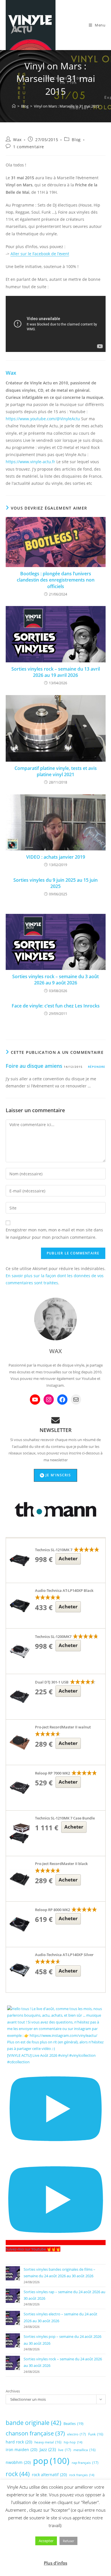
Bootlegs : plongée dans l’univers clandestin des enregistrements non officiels (56, 580)
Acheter (68, 1558)
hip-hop (73, 2442)
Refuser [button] (68, 2541)
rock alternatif (49, 2475)
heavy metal (48, 2442)
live (65, 2450)
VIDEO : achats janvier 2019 (56, 857)
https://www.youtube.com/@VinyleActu (43, 419)
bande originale (33, 2423)
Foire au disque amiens (34, 1066)
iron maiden (21, 2450)
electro (77, 2434)
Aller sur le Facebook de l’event (40, 254)
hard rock (19, 2442)
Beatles (73, 2423)
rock (18, 2474)
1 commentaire (29, 147)
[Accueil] (14, 106)
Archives (13, 2391)
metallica (85, 2450)
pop (51, 2461)
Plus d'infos (55, 2563)
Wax (17, 140)
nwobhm (18, 2462)
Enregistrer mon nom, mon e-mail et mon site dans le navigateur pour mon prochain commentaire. (54, 1233)
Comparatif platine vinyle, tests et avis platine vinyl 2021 (56, 771)
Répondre (97, 1067)
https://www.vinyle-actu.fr (30, 462)
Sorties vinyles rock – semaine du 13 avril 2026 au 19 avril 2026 (56, 672)
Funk (96, 2434)
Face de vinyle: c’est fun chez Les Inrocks (56, 1006)
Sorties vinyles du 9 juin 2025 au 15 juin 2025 (55, 883)
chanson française (35, 2433)
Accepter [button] (46, 2541)
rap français (85, 2463)
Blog (76, 140)
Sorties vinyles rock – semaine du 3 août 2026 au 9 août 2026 (55, 980)
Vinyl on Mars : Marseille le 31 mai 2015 (66, 106)
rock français (82, 2475)
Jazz (48, 2449)
